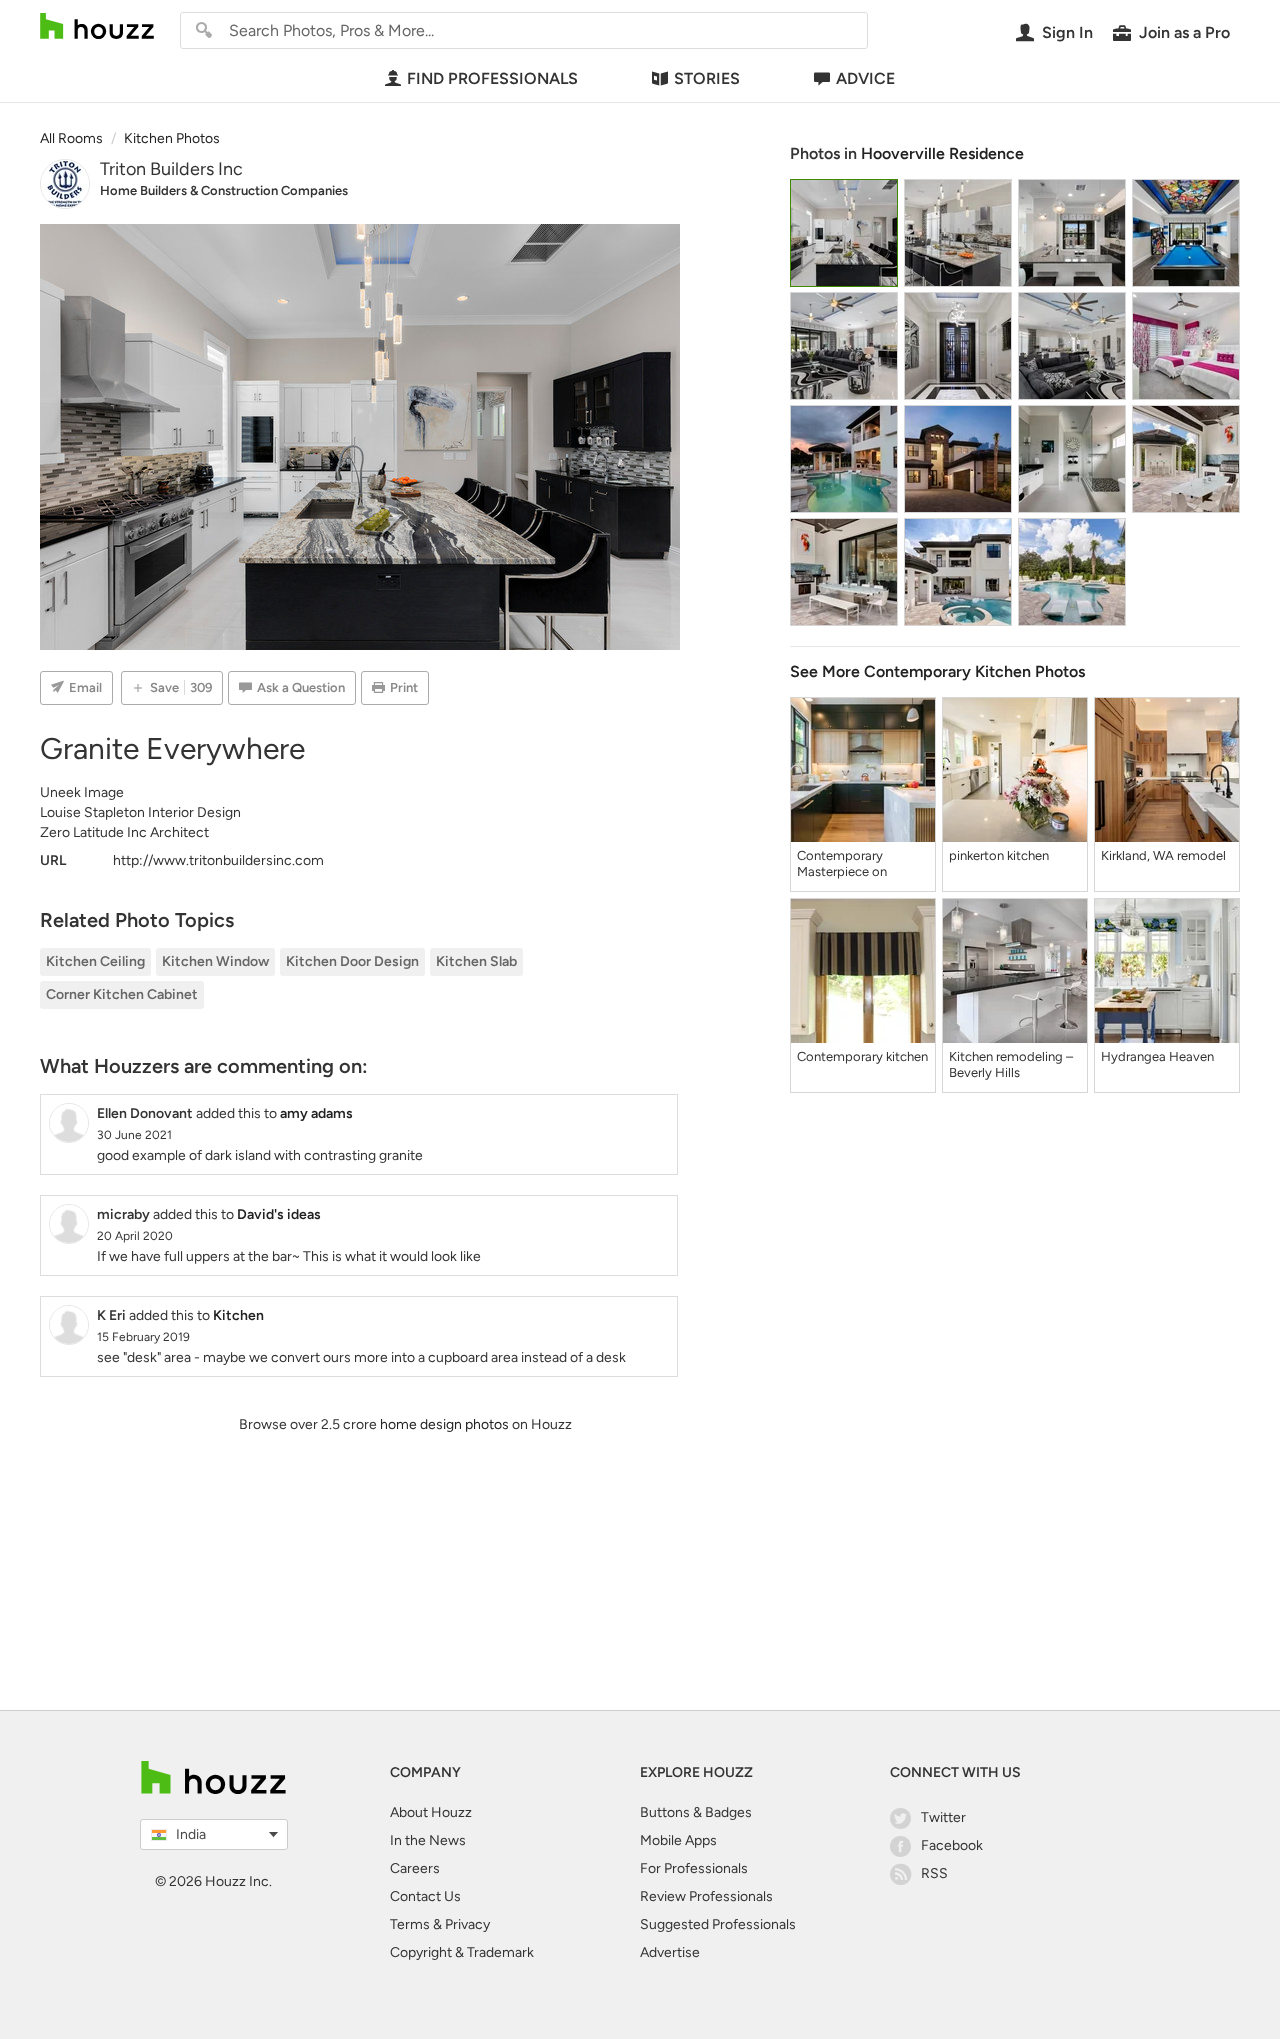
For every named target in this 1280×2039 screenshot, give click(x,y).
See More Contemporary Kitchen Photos (937, 671)
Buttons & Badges (696, 1812)
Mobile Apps (678, 1840)
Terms (410, 1924)
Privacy (467, 1924)
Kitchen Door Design (352, 961)
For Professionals (694, 1868)
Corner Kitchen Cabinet (122, 994)
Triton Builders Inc (171, 169)
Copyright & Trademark (462, 1952)
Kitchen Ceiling (95, 961)
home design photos (444, 1424)
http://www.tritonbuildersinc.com (218, 860)
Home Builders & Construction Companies (224, 190)
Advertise (670, 1952)
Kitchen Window (215, 961)
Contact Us (425, 1896)
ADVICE (865, 78)
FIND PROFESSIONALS (492, 78)
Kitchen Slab (476, 961)
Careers (415, 1868)
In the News (428, 1840)
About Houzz (431, 1812)
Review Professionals (706, 1896)
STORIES (707, 78)
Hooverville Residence (942, 153)
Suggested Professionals (718, 1924)
